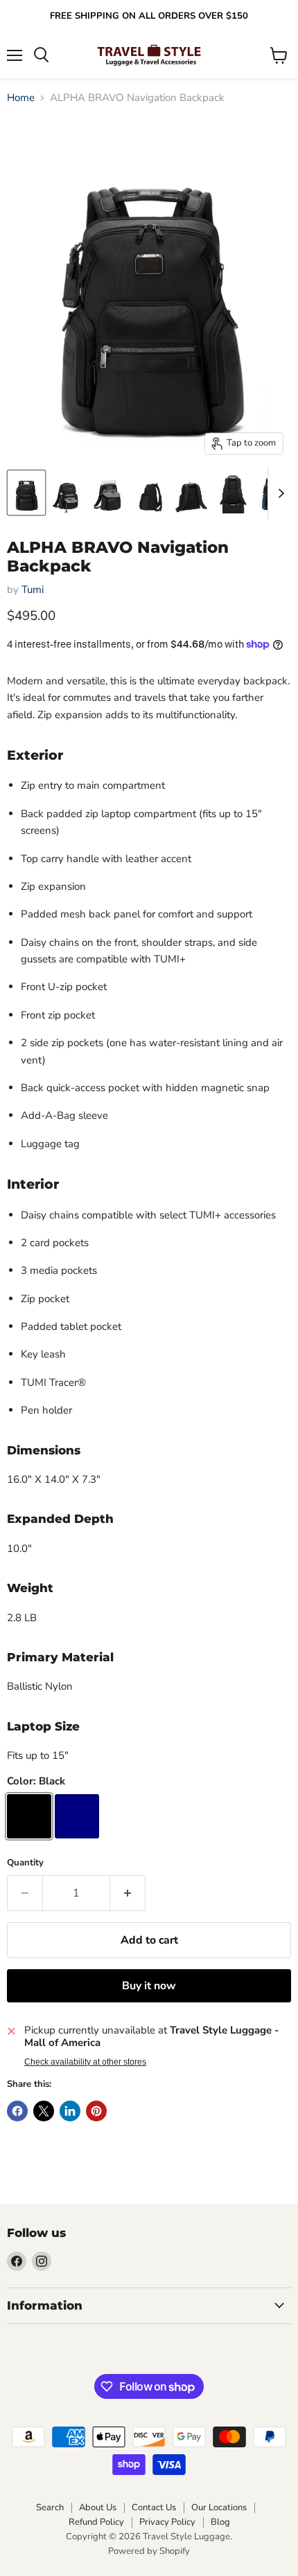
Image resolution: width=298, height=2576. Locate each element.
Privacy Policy (167, 2522)
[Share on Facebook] (17, 2111)
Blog (220, 2522)
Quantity (25, 1863)
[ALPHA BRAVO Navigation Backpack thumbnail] (26, 493)
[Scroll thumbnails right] (279, 493)
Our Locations (219, 2508)
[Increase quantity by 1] (128, 1893)
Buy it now (149, 1986)
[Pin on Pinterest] (96, 2111)
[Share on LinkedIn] (70, 2111)
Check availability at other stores (85, 2062)
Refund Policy (96, 2522)
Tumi (33, 590)
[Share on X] (44, 2111)
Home (21, 98)
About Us (98, 2508)
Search (50, 2508)
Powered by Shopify (149, 2551)
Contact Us (154, 2508)
